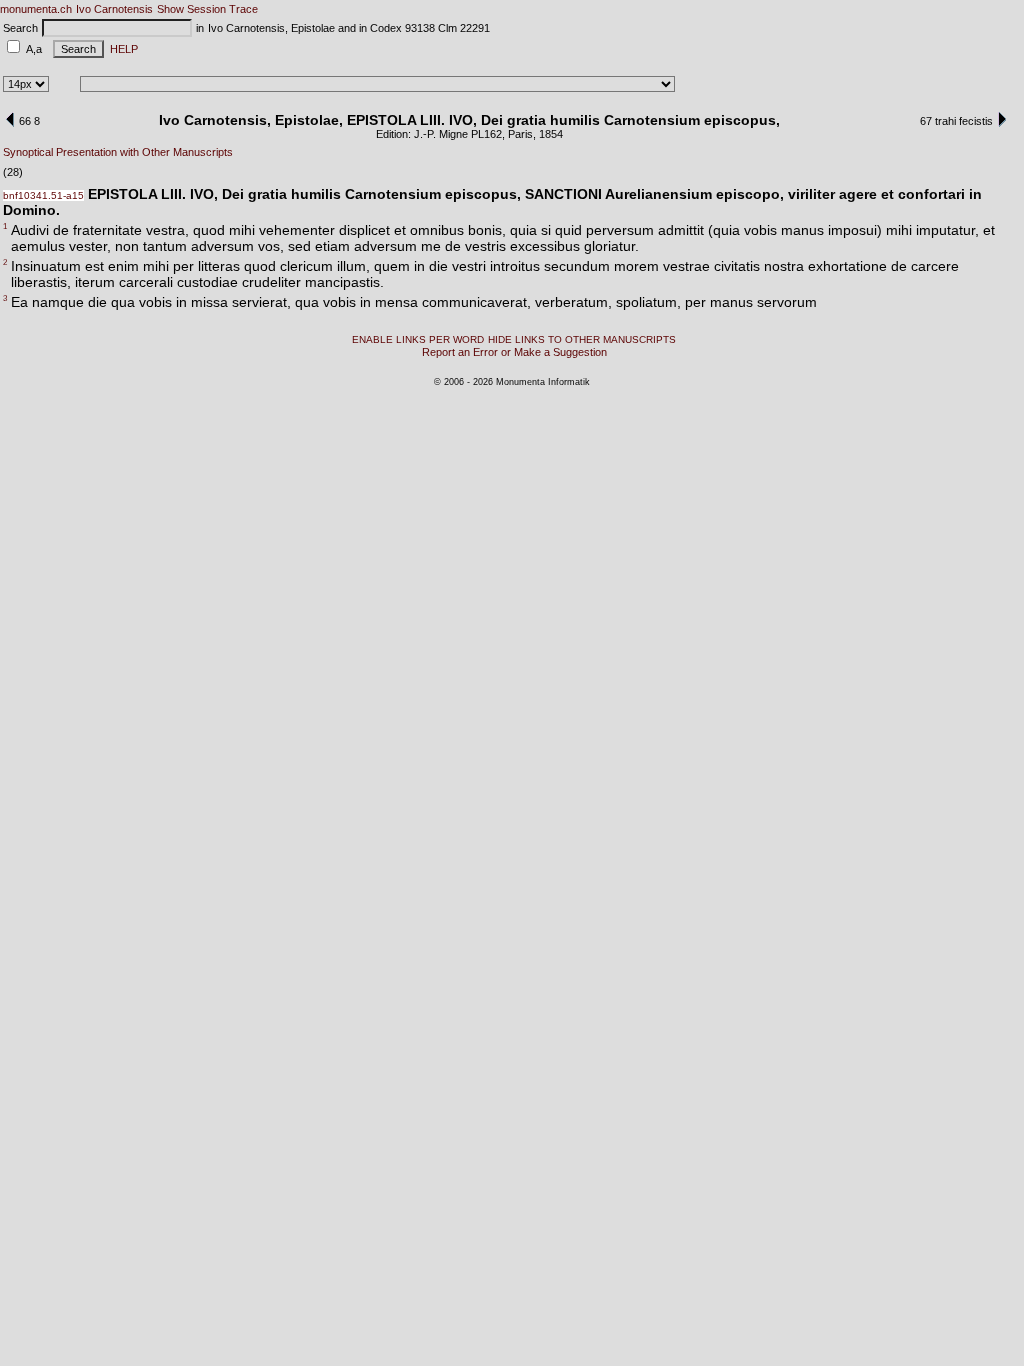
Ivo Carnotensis (114, 9)
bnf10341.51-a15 (43, 195)
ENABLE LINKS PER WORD (418, 339)
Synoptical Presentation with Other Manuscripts (118, 152)
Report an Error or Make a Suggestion (514, 352)
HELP (121, 49)
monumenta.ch (36, 9)
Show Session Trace (207, 9)
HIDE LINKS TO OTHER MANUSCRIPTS (582, 339)
